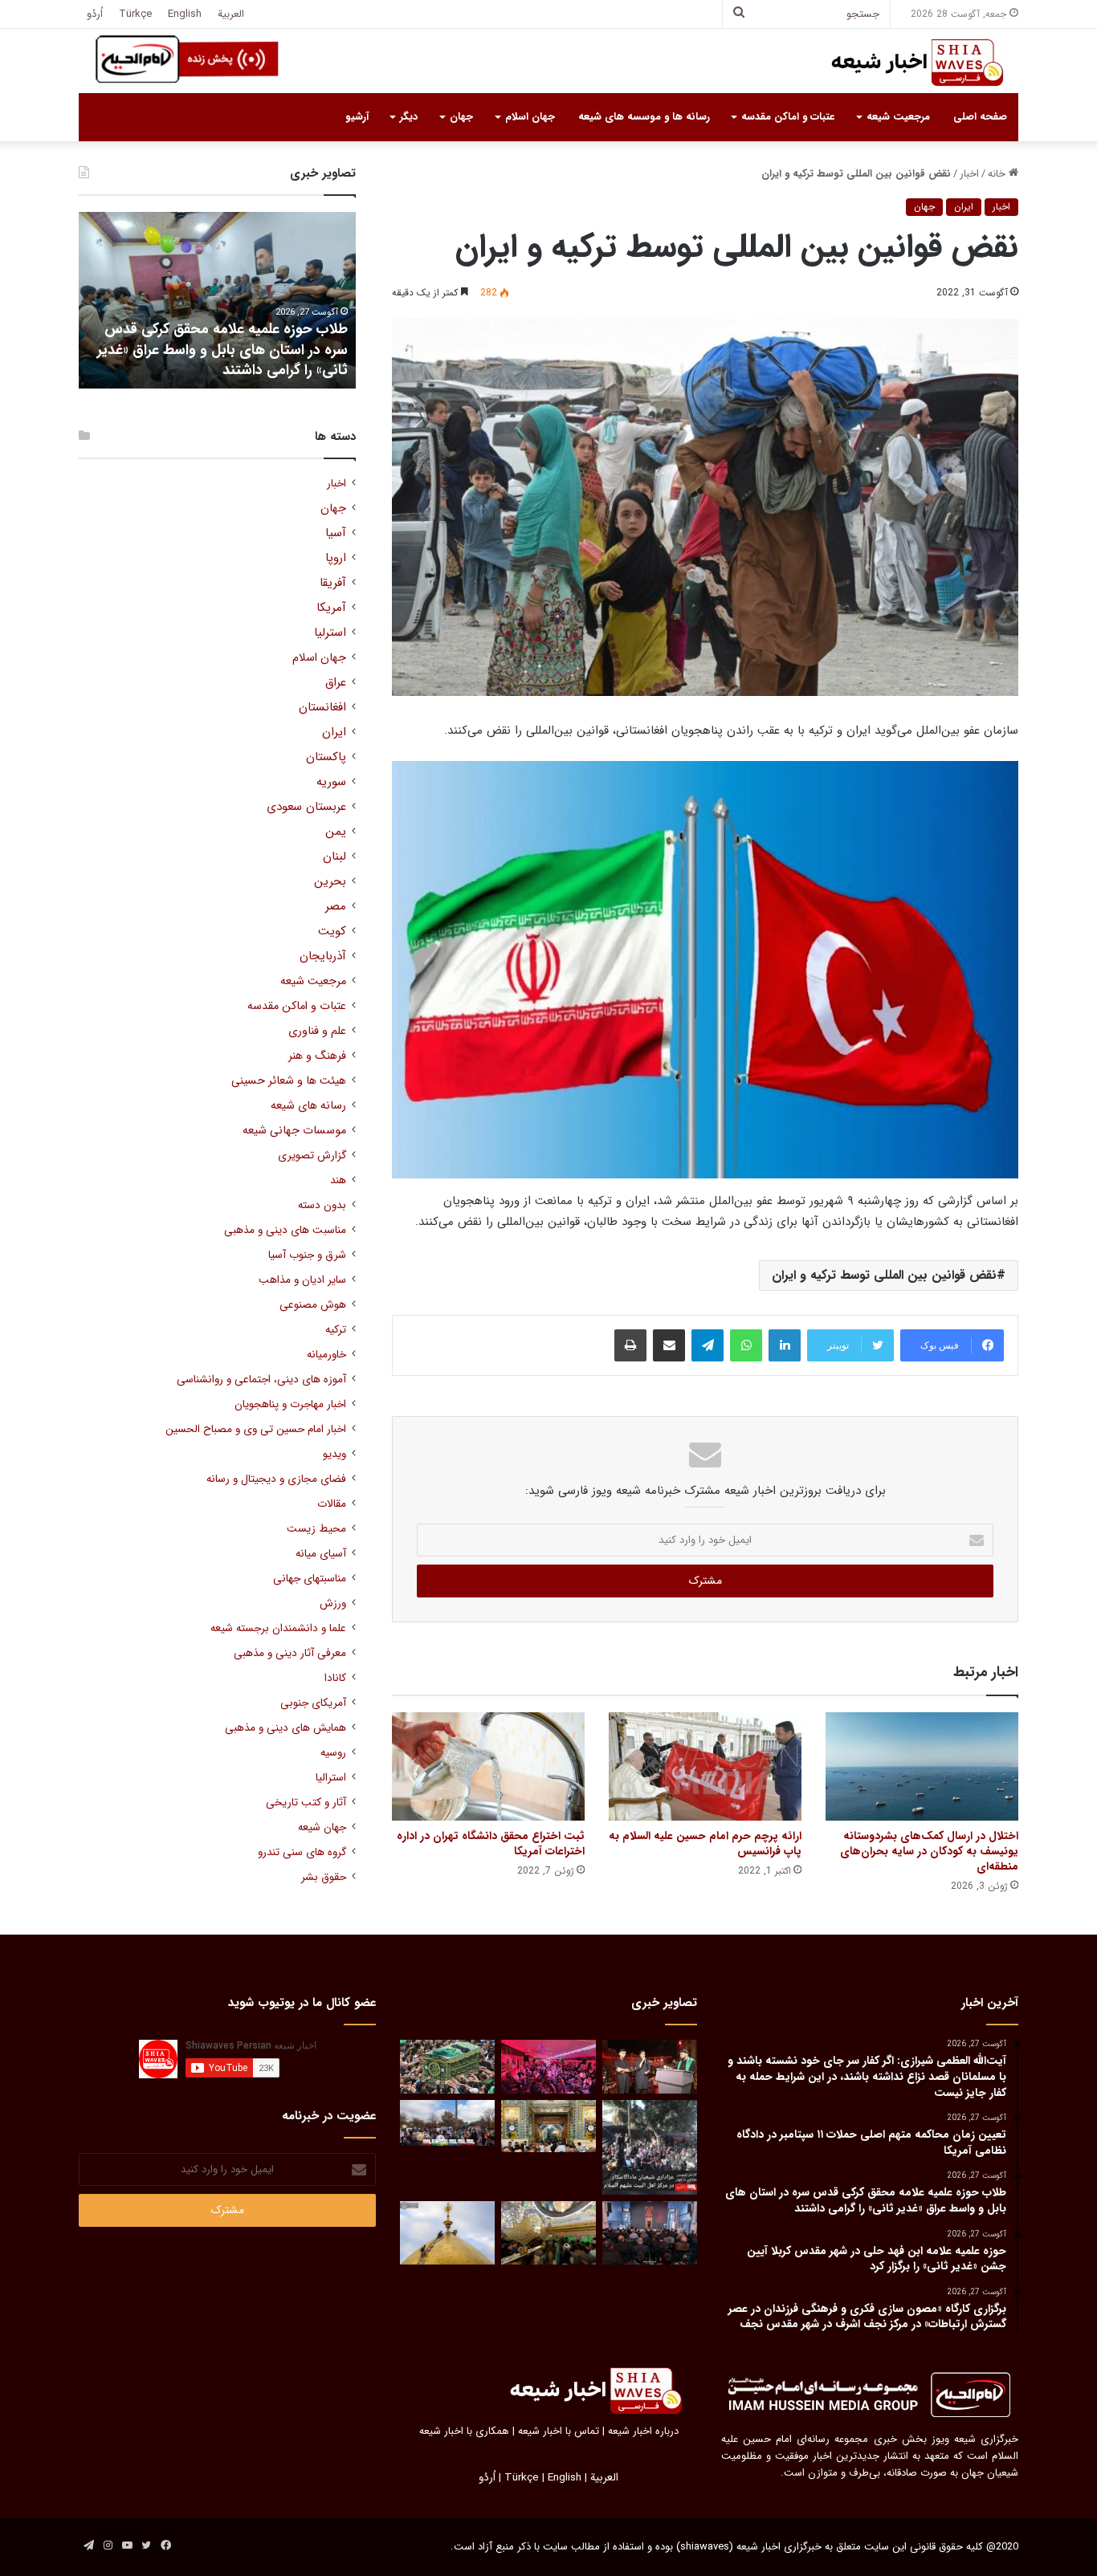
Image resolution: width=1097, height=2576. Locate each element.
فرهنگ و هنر (317, 1056)
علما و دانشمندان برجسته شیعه (278, 1628)
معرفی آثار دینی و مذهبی (290, 1653)
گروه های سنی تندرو (302, 1852)
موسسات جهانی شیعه (294, 1131)
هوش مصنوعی (313, 1305)
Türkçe (135, 14)
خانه (998, 174)
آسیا (336, 533)
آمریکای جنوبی (313, 1703)
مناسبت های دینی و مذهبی (285, 1230)
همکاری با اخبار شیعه (464, 2431)
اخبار (969, 174)
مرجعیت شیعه (898, 117)
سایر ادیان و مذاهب (302, 1280)
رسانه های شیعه (308, 1106)
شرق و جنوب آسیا (307, 1255)
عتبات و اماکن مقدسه (788, 117)
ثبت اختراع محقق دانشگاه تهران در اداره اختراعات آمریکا (491, 1843)
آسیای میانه (321, 1554)
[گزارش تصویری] (650, 2147)
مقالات (332, 1504)
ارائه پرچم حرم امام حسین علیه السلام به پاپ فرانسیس (705, 1843)
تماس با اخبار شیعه (559, 2431)
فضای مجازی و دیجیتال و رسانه (276, 1479)
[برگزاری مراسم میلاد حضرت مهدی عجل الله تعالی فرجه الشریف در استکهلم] (548, 2067)
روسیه (333, 1753)
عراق (336, 683)
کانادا (335, 1678)
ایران (964, 207)
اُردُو (95, 14)
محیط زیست (316, 1529)
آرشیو (357, 117)
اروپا (336, 558)
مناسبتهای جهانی (310, 1579)
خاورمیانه (326, 1355)
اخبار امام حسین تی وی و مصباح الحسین (256, 1429)
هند (338, 1180)
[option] (217, 300)
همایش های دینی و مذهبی (285, 1728)
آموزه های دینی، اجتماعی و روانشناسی (261, 1380)
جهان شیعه (322, 1827)
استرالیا (331, 1778)
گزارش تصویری (312, 1156)
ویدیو (334, 1454)
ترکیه (336, 1330)
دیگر (409, 117)
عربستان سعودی (306, 807)
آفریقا (333, 583)
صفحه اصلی (980, 117)
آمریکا (331, 608)
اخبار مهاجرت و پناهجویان (290, 1404)
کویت (332, 932)
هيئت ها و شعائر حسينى (289, 1081)
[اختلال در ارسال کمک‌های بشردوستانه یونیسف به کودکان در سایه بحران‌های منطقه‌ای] (922, 1766)
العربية (231, 14)
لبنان (334, 857)
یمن (336, 832)
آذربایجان (323, 956)
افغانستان (322, 708)
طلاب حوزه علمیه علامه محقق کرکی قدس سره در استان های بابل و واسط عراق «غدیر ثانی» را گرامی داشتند (222, 349)
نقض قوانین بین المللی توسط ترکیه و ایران (884, 1275)
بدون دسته (322, 1205)
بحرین (330, 882)
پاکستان (326, 757)
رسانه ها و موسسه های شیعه (644, 117)
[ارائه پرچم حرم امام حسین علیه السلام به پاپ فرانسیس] (705, 1766)
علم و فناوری (317, 1031)
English (185, 14)
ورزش (333, 1603)
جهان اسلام (530, 117)
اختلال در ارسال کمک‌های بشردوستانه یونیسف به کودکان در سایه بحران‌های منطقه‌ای (929, 1851)
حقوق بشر (324, 1877)
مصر (336, 907)
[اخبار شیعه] (902, 63)
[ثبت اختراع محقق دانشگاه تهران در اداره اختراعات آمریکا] (488, 1766)
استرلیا (330, 633)
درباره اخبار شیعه (643, 2431)
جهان (461, 117)
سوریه (331, 782)
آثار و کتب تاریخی (306, 1803)
